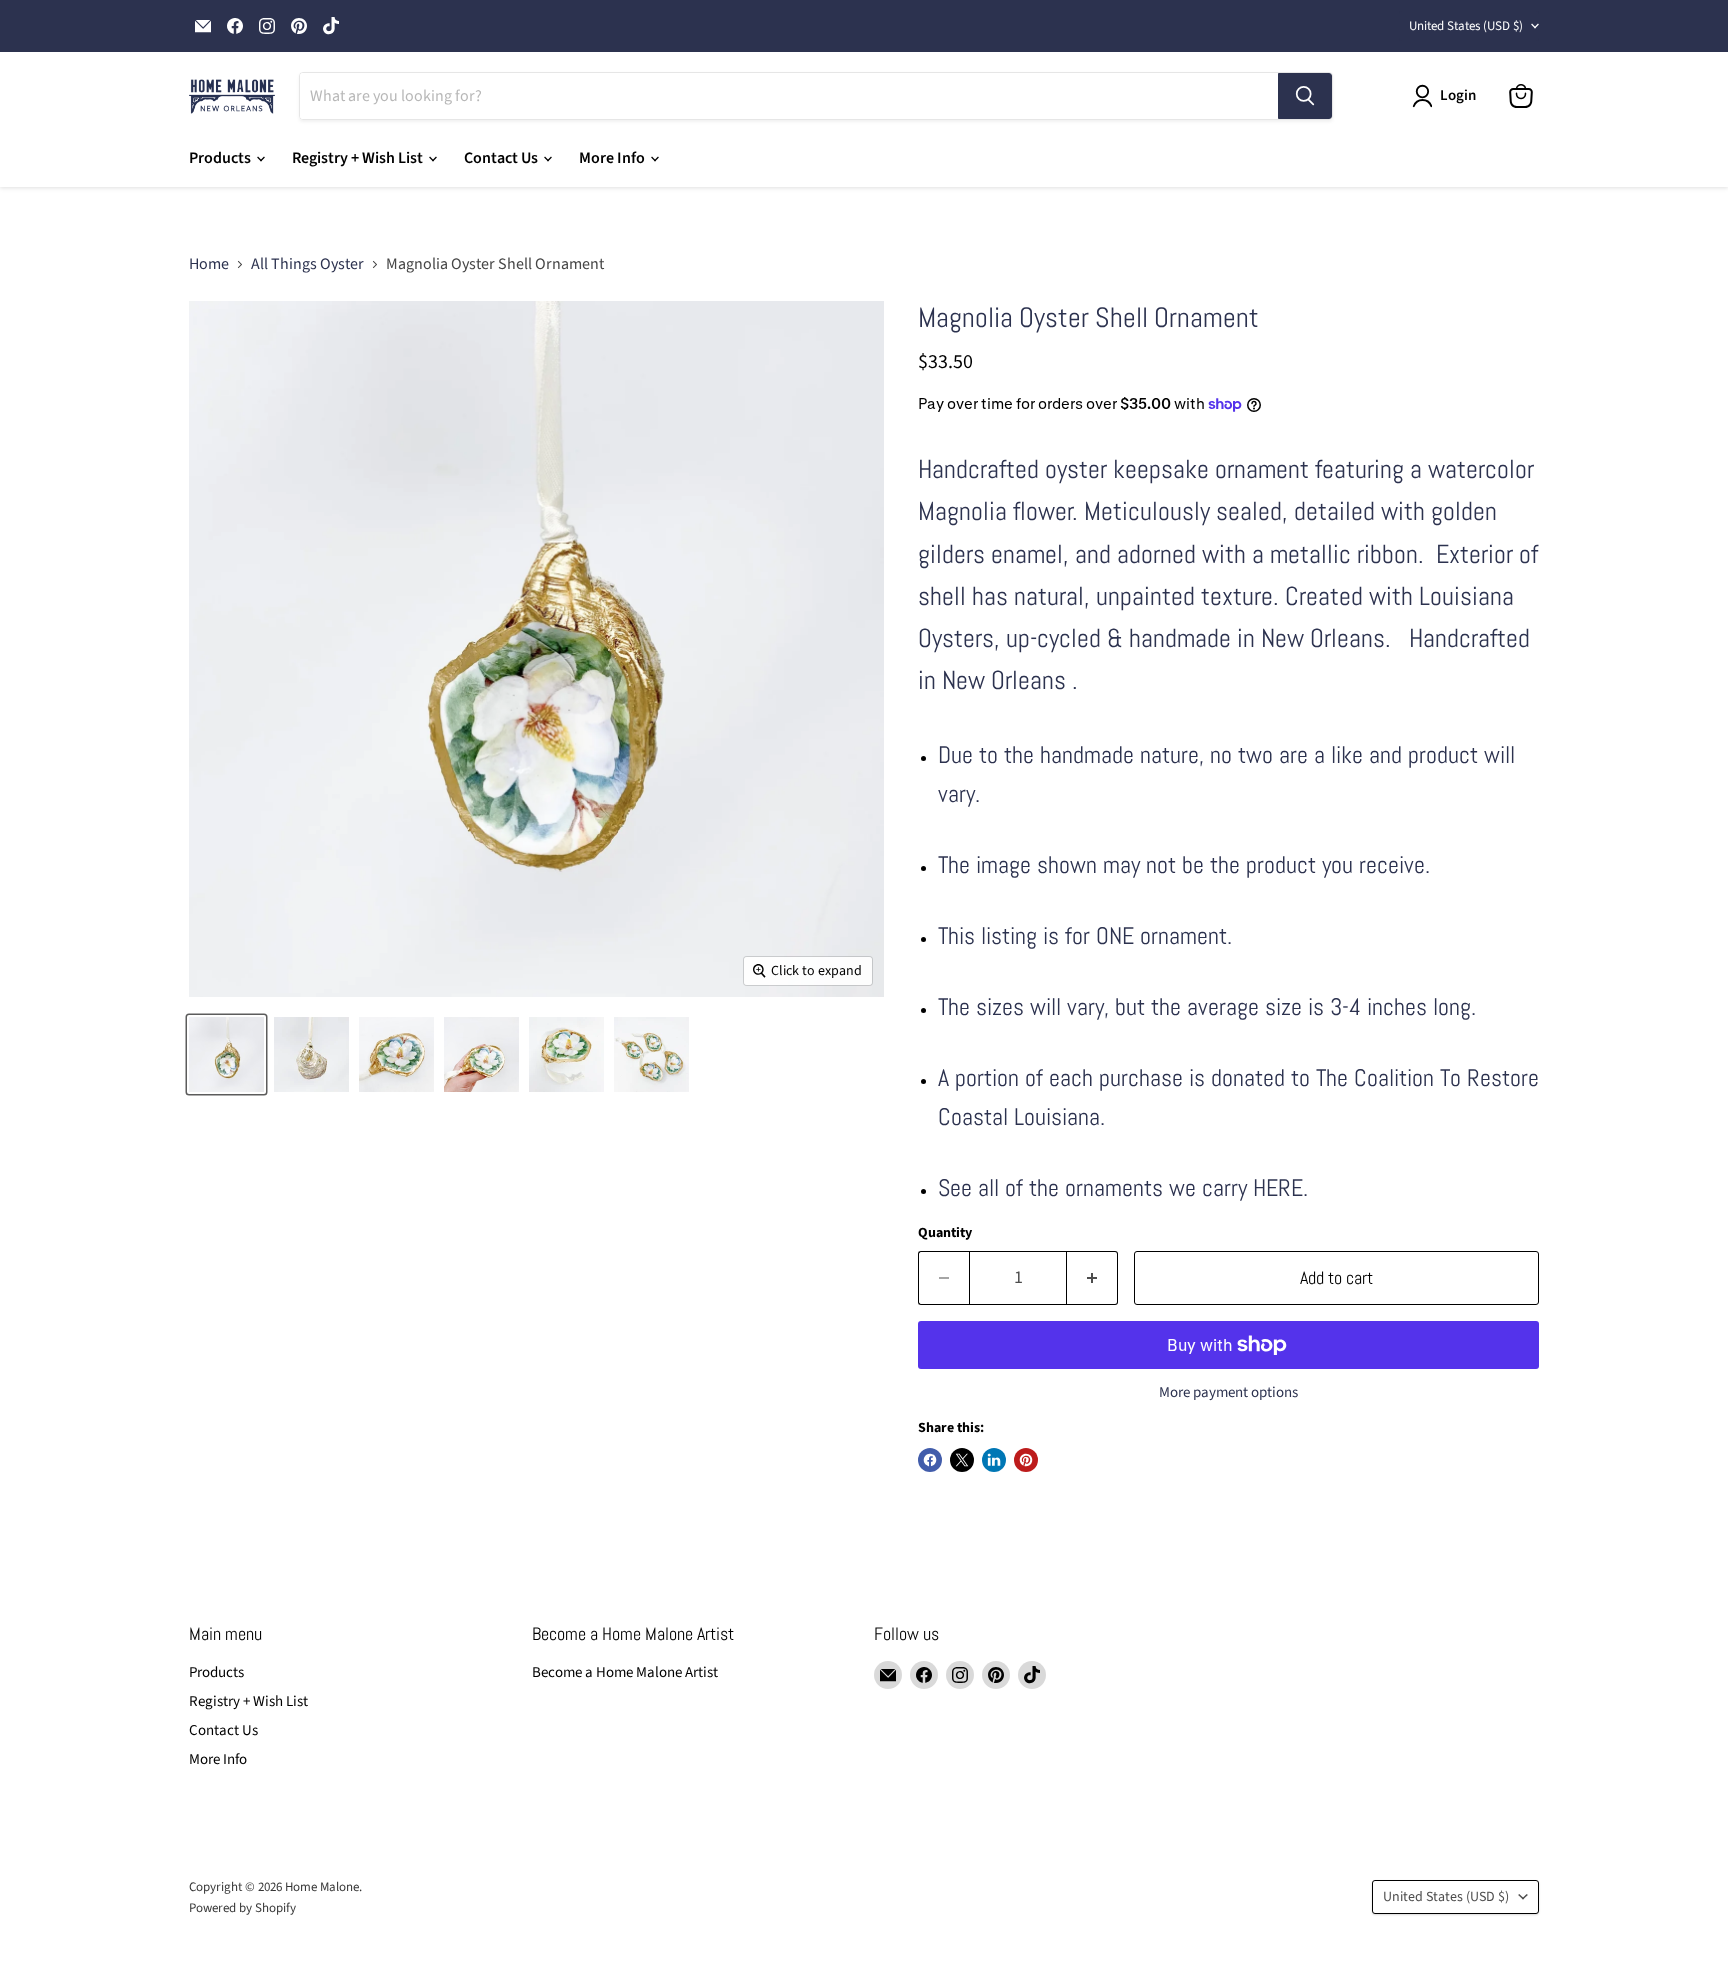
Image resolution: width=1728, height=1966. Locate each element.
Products (221, 158)
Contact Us (502, 158)
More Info (613, 158)
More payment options (1228, 1392)
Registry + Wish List (359, 158)
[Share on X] (962, 1460)
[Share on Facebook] (930, 1460)
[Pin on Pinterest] (1026, 1460)
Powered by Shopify (242, 1908)
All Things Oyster (307, 264)
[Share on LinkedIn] (994, 1460)
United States (1466, 26)
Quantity (945, 1233)
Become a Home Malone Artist (625, 1672)
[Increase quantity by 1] (1092, 1278)
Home (209, 264)
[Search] (1305, 96)
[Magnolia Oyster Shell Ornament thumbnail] (311, 1054)
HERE (1278, 1187)
